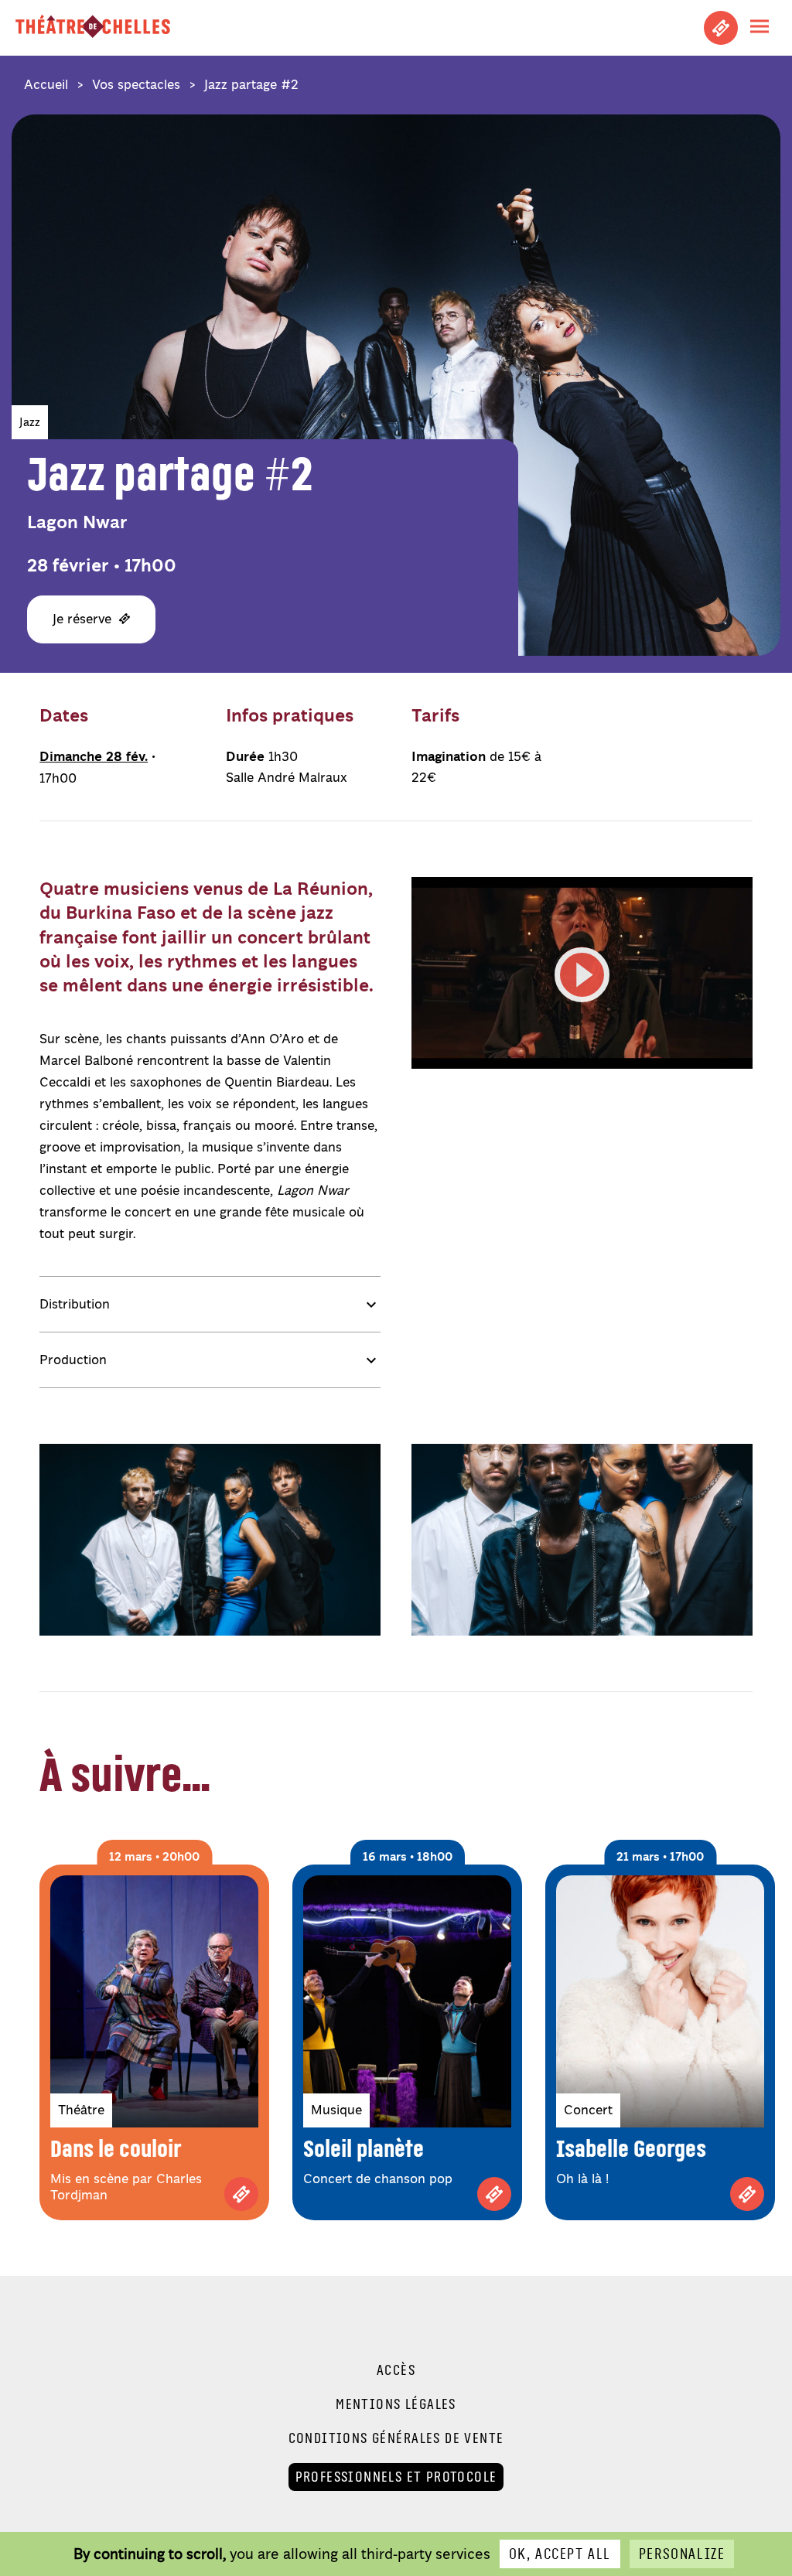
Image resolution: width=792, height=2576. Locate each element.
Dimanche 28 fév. (94, 757)
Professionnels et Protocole (396, 2477)
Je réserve (82, 619)
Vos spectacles (136, 85)
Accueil (46, 85)
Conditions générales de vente (396, 2438)
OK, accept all (560, 2554)
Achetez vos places (721, 28)
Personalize (682, 2554)
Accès (396, 2370)
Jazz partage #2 (251, 85)
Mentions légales (396, 2404)
